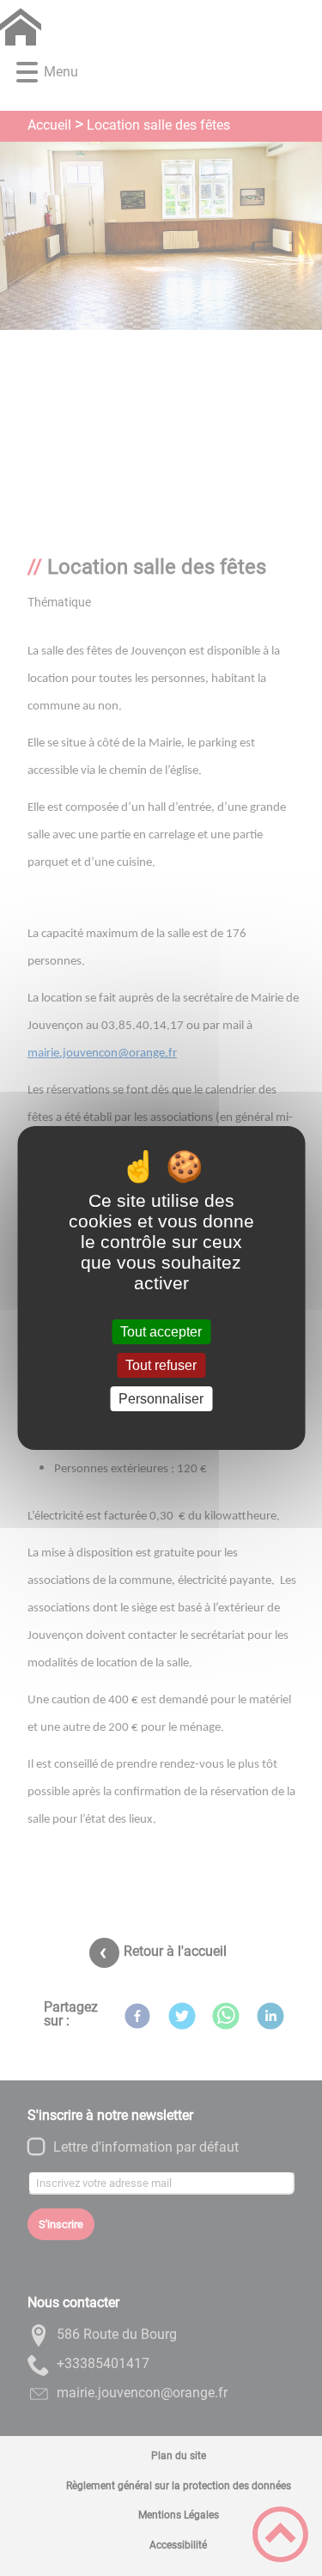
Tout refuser (161, 1365)
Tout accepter (161, 1332)
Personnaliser (161, 1399)
